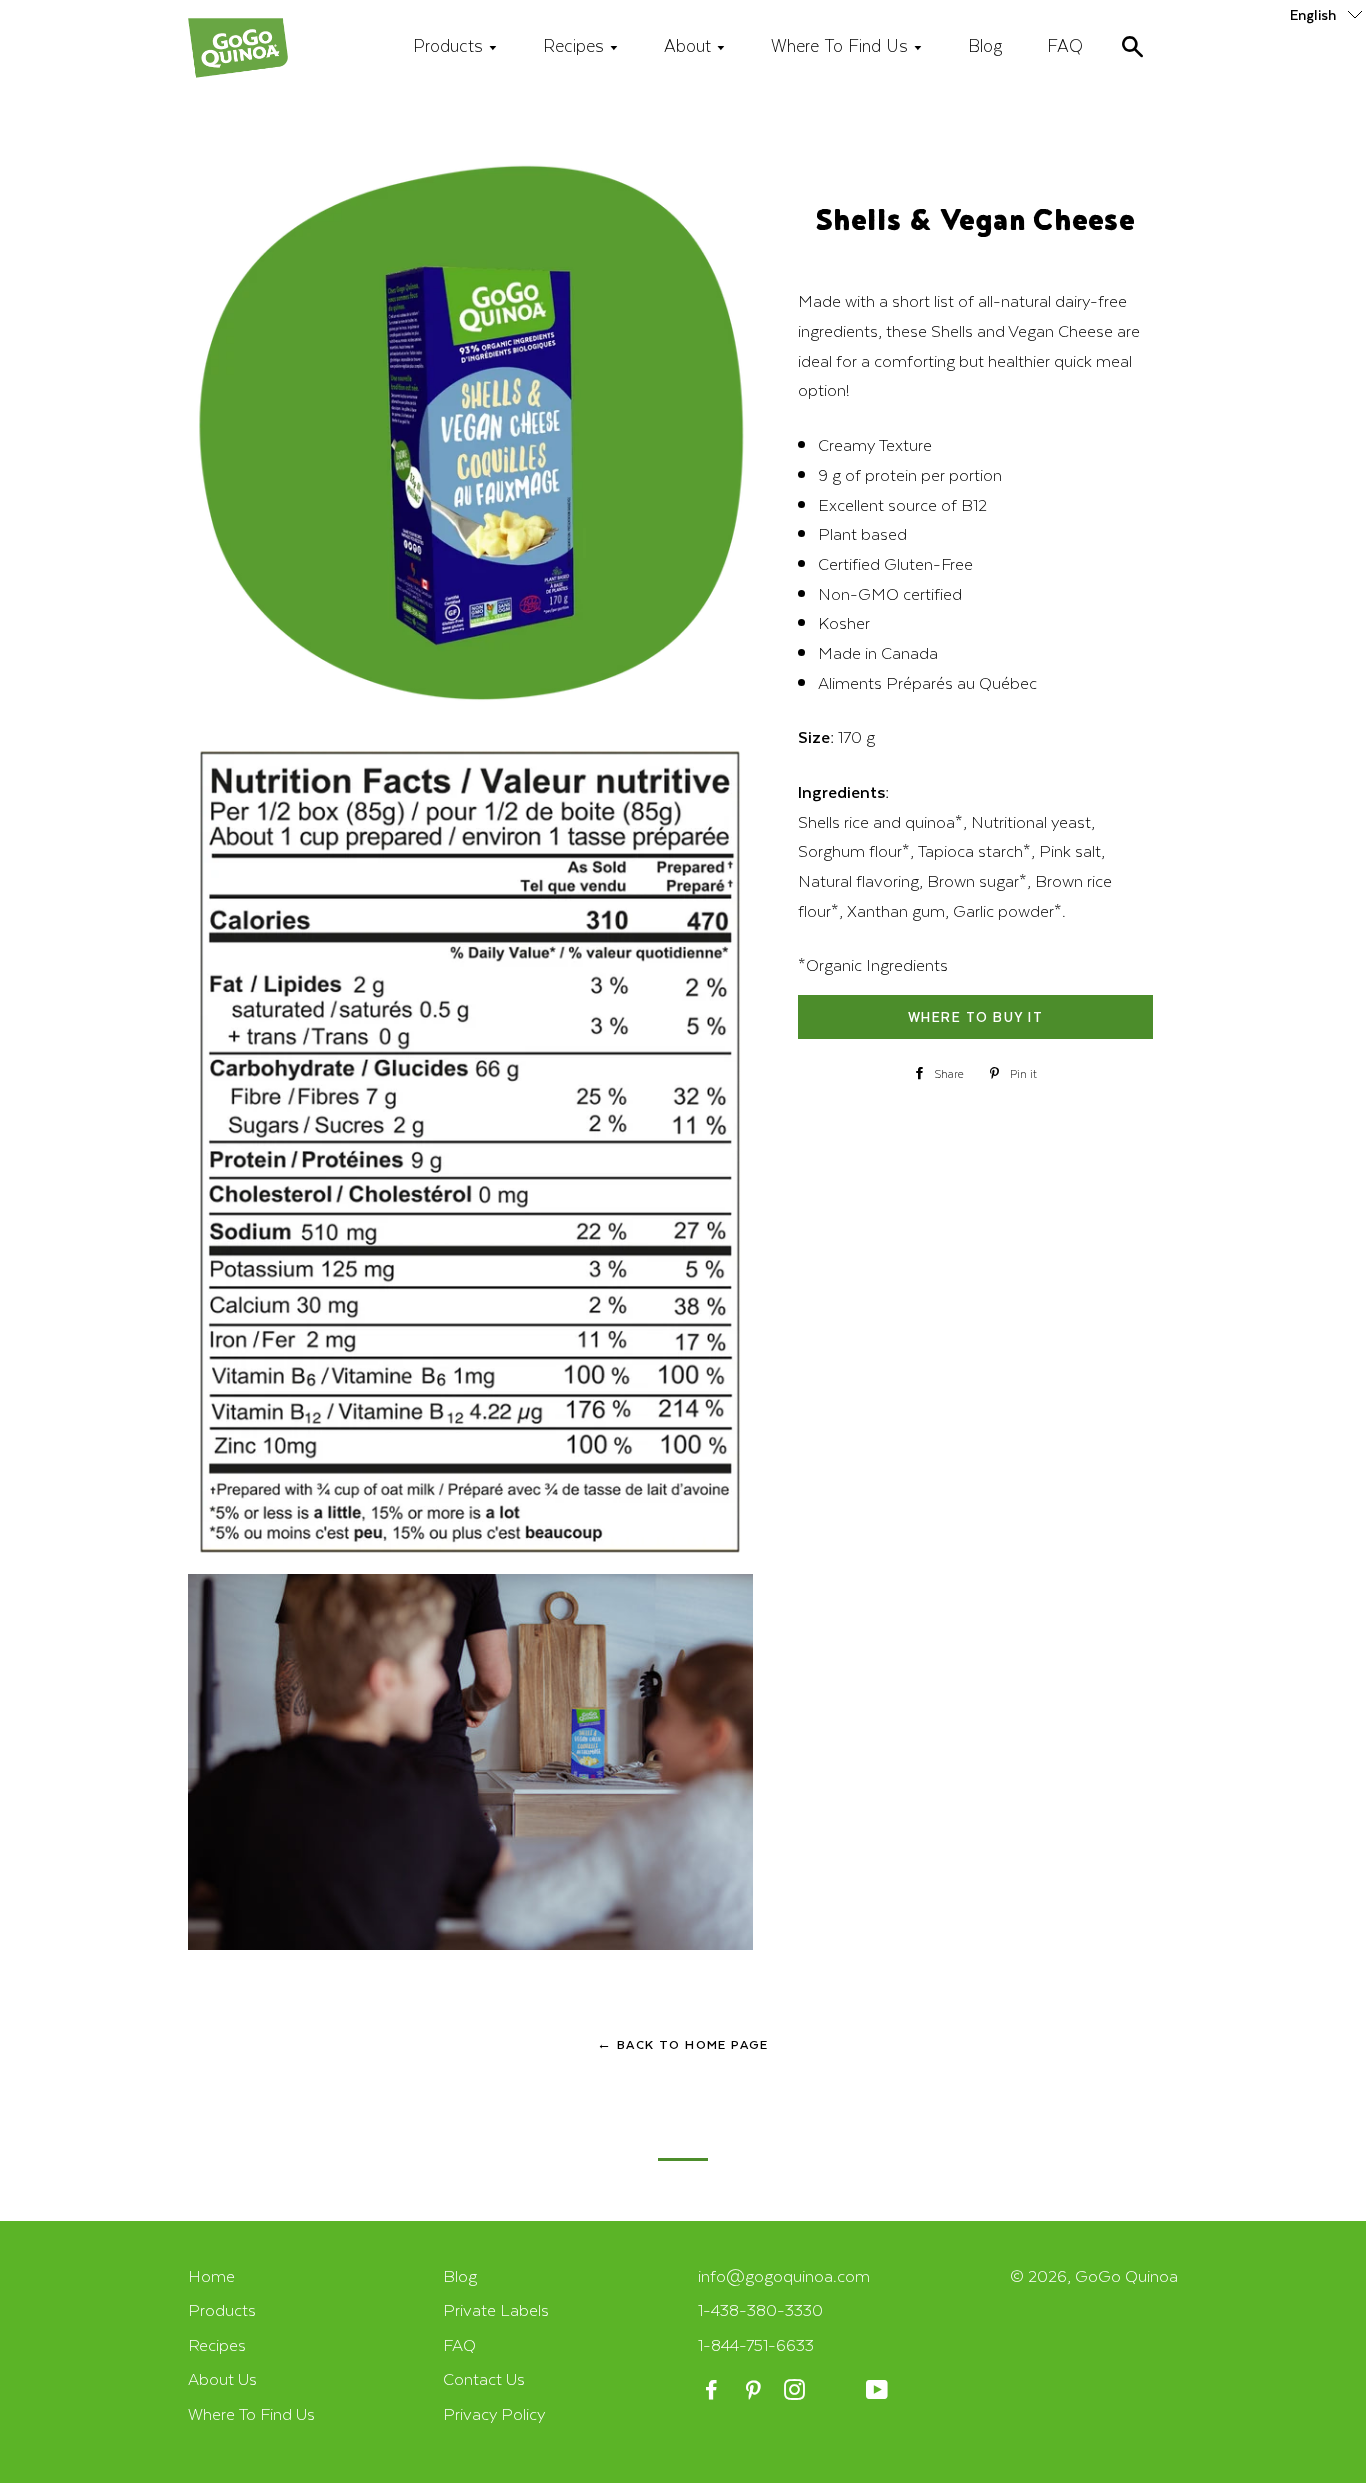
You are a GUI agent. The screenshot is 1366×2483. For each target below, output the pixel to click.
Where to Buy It (976, 1016)
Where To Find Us (842, 45)
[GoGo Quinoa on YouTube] (878, 2390)
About (690, 45)
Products (450, 45)
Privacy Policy (494, 2413)
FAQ (1065, 45)
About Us (222, 2378)
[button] (1328, 13)
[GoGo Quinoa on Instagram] (796, 2390)
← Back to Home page (683, 2044)
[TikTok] (837, 2390)
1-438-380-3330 (760, 2309)
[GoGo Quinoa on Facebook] (713, 2390)
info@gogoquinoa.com (784, 2275)
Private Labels (496, 2309)
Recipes (576, 45)
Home (211, 2275)
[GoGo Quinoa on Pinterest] (754, 2390)
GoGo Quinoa (1126, 2275)
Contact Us (484, 2378)
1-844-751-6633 (756, 2344)
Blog (985, 45)
